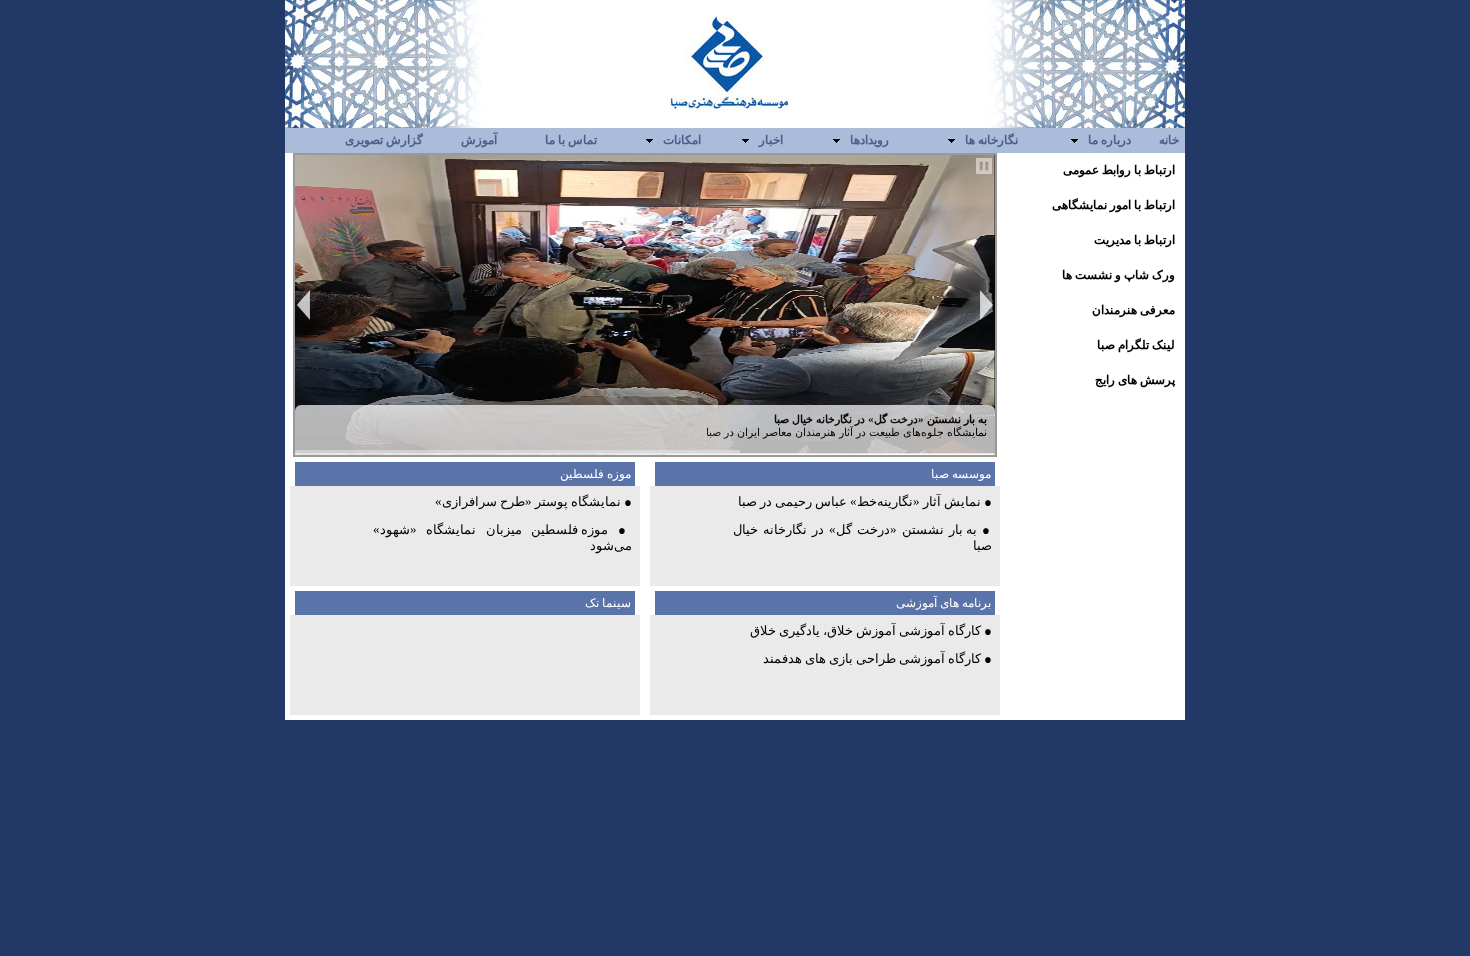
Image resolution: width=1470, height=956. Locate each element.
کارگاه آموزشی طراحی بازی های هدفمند (872, 658)
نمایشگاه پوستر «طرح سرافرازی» (528, 501)
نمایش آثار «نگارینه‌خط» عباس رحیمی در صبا (859, 501)
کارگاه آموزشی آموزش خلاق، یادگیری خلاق (865, 630)
